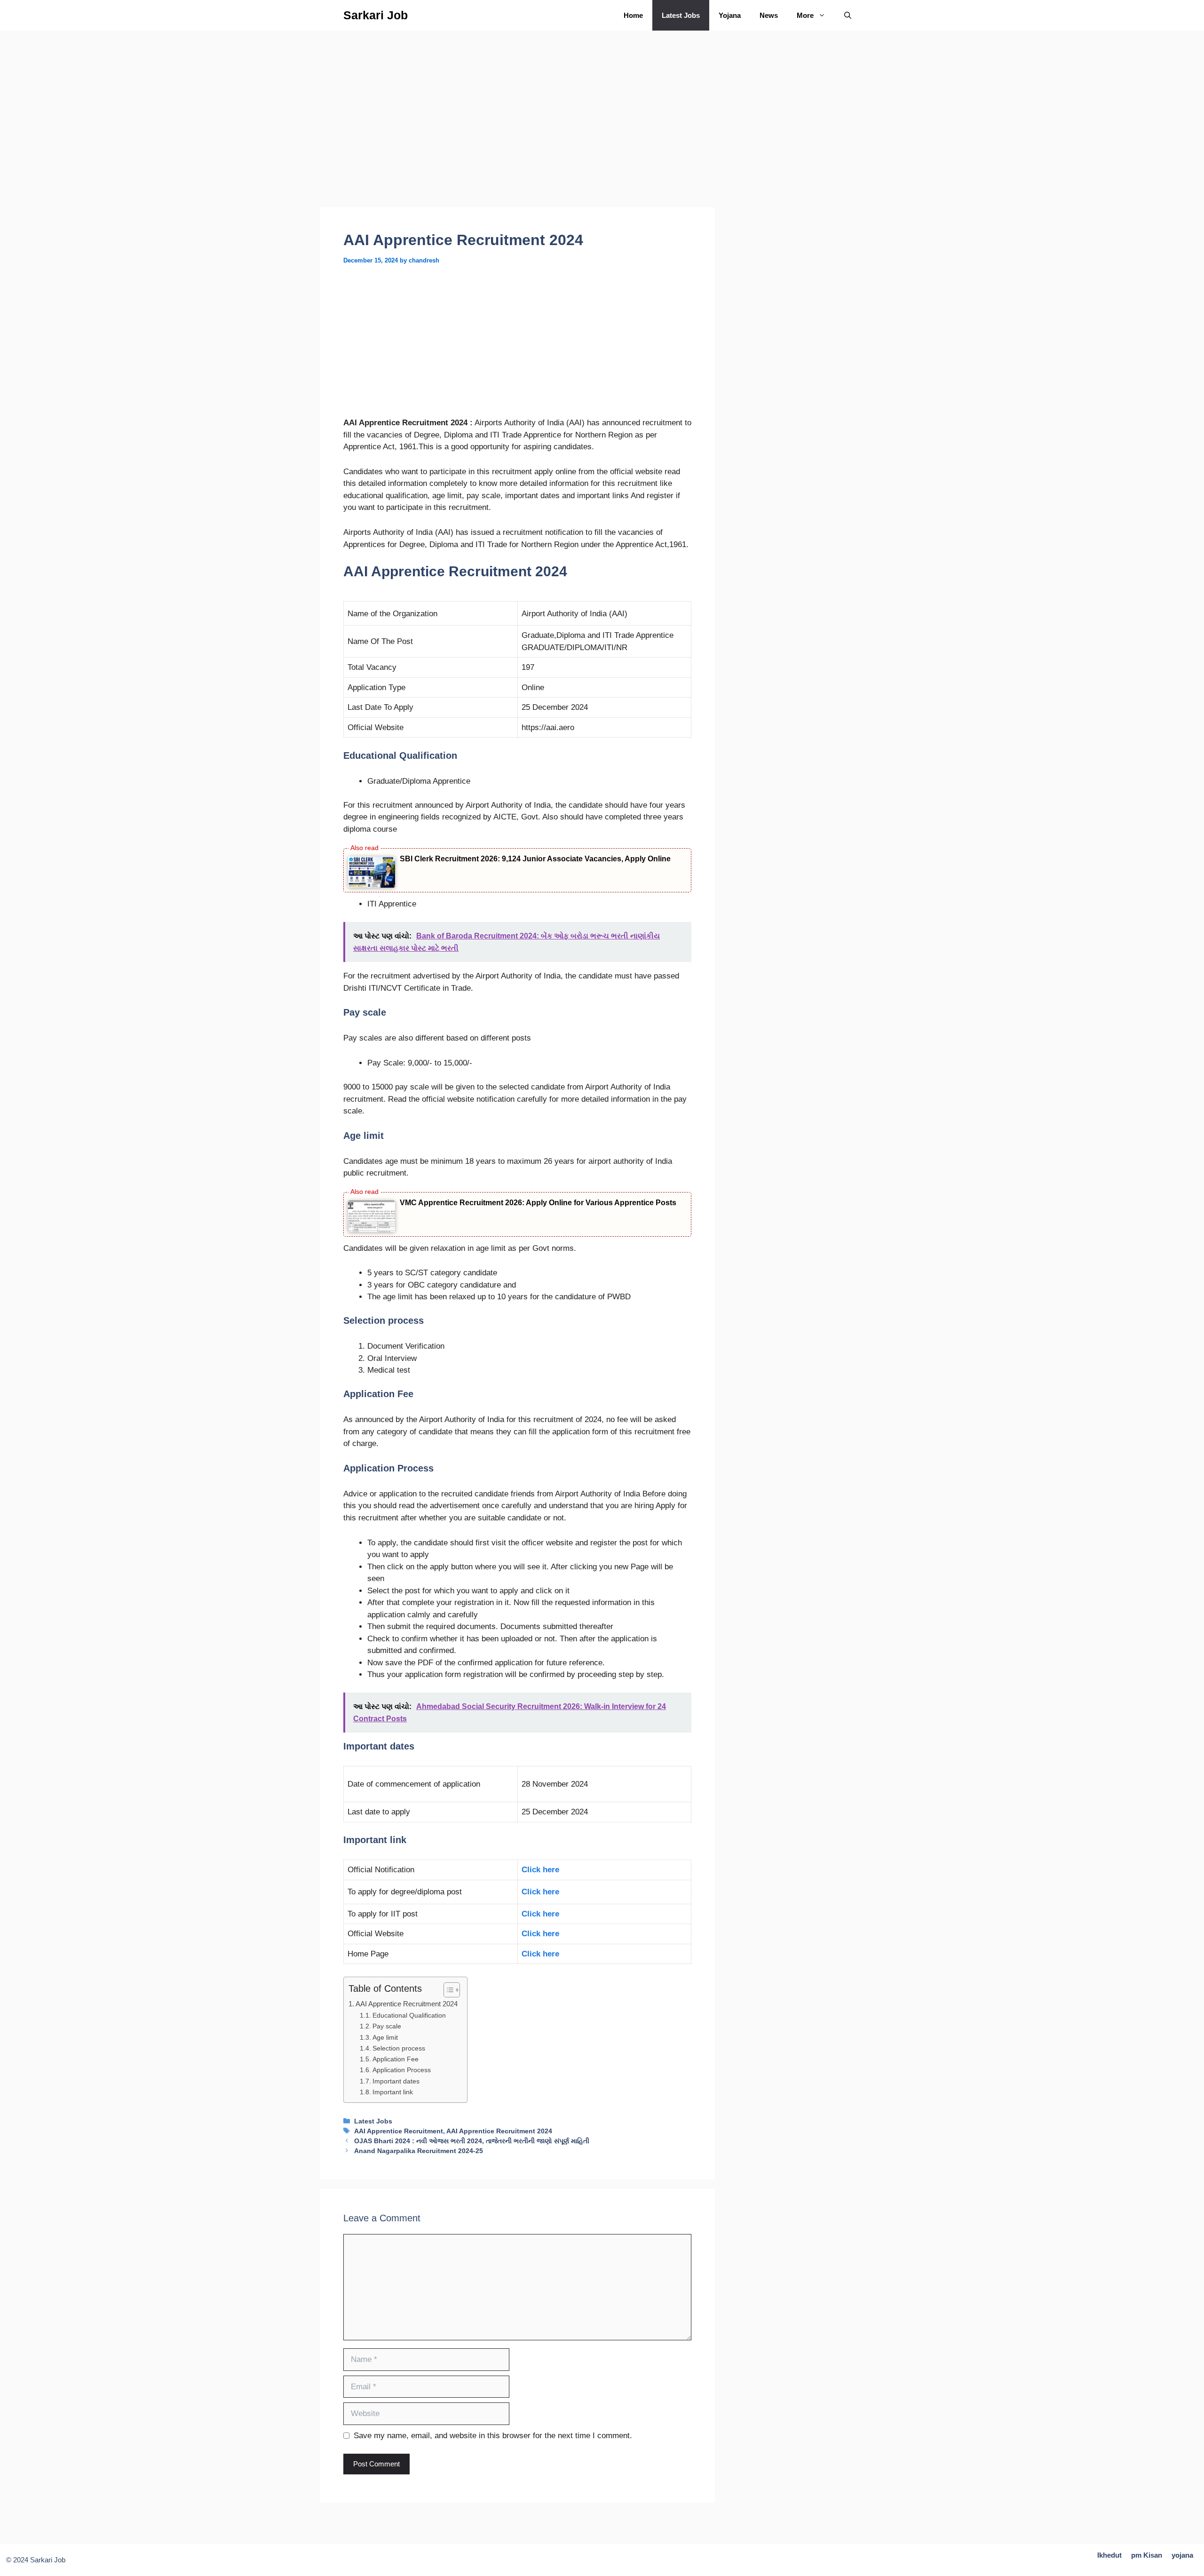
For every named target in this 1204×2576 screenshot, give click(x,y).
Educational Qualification (409, 2015)
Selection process (399, 2048)
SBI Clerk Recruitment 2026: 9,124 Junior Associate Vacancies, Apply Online (535, 859)
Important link (393, 2092)
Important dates (396, 2081)
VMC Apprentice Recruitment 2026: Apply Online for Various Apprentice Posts (538, 1203)
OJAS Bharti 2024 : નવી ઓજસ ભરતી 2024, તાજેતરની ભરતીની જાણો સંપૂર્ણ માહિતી (472, 2141)
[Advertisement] (517, 138)
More (805, 15)
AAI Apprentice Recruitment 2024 (407, 2004)
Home (633, 15)
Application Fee (396, 2059)
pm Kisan (1147, 2555)
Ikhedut (1109, 2555)
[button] (848, 15)
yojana (1182, 2555)
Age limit (385, 2038)
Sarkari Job (376, 15)
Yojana (730, 15)
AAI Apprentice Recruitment (399, 2131)
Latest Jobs (681, 15)
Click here (540, 1870)
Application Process (402, 2070)
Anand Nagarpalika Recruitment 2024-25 (419, 2151)
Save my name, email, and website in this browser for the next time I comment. (493, 2436)
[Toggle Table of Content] (447, 1990)
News (769, 15)
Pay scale (387, 2026)
